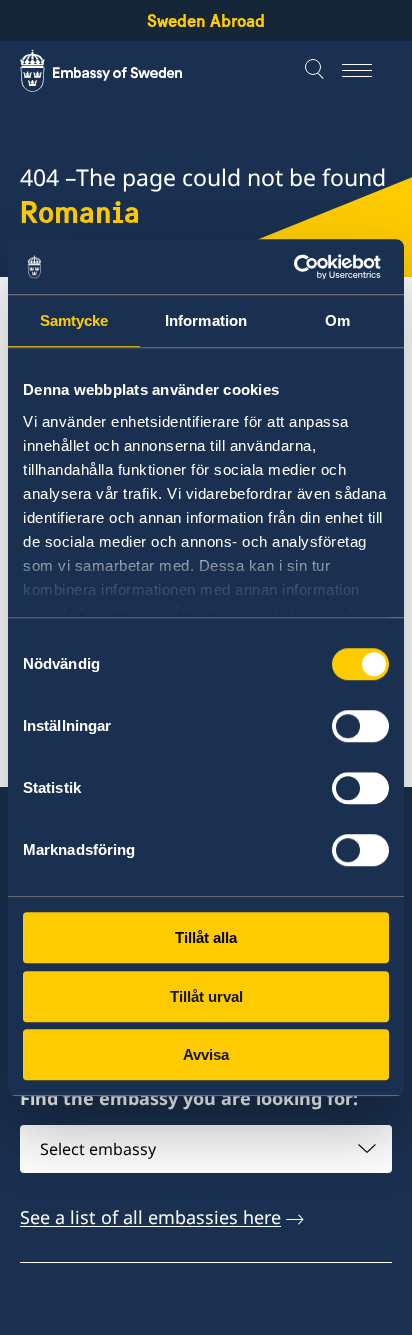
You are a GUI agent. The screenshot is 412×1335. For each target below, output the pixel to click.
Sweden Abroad (206, 20)
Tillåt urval (206, 996)
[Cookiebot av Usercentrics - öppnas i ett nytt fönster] (301, 267)
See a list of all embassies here (150, 1217)
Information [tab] (206, 320)
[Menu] (367, 71)
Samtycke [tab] (74, 320)
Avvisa (206, 1054)
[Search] (317, 71)
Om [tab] (337, 320)
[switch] (360, 726)
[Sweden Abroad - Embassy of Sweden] (120, 71)
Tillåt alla (206, 937)
